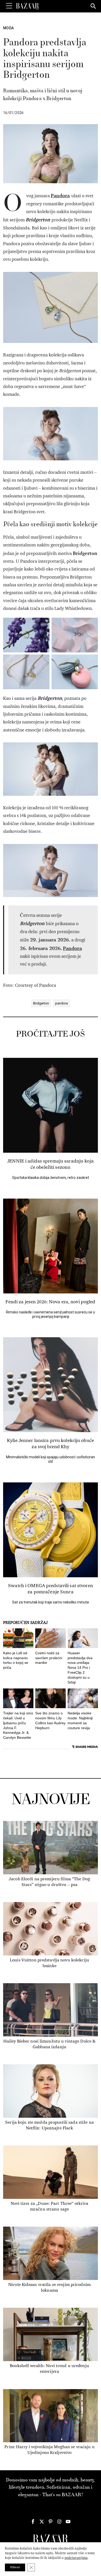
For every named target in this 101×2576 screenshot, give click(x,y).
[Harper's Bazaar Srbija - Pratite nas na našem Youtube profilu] (68, 2522)
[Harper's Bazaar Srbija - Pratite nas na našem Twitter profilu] (42, 2522)
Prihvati (15, 2567)
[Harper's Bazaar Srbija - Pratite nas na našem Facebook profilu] (33, 2522)
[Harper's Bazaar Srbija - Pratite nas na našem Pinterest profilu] (51, 2522)
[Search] (93, 6)
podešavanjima (76, 2558)
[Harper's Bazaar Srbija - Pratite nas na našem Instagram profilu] (59, 2522)
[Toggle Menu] (9, 6)
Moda (8, 28)
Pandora (60, 195)
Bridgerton (41, 1003)
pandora (62, 1003)
